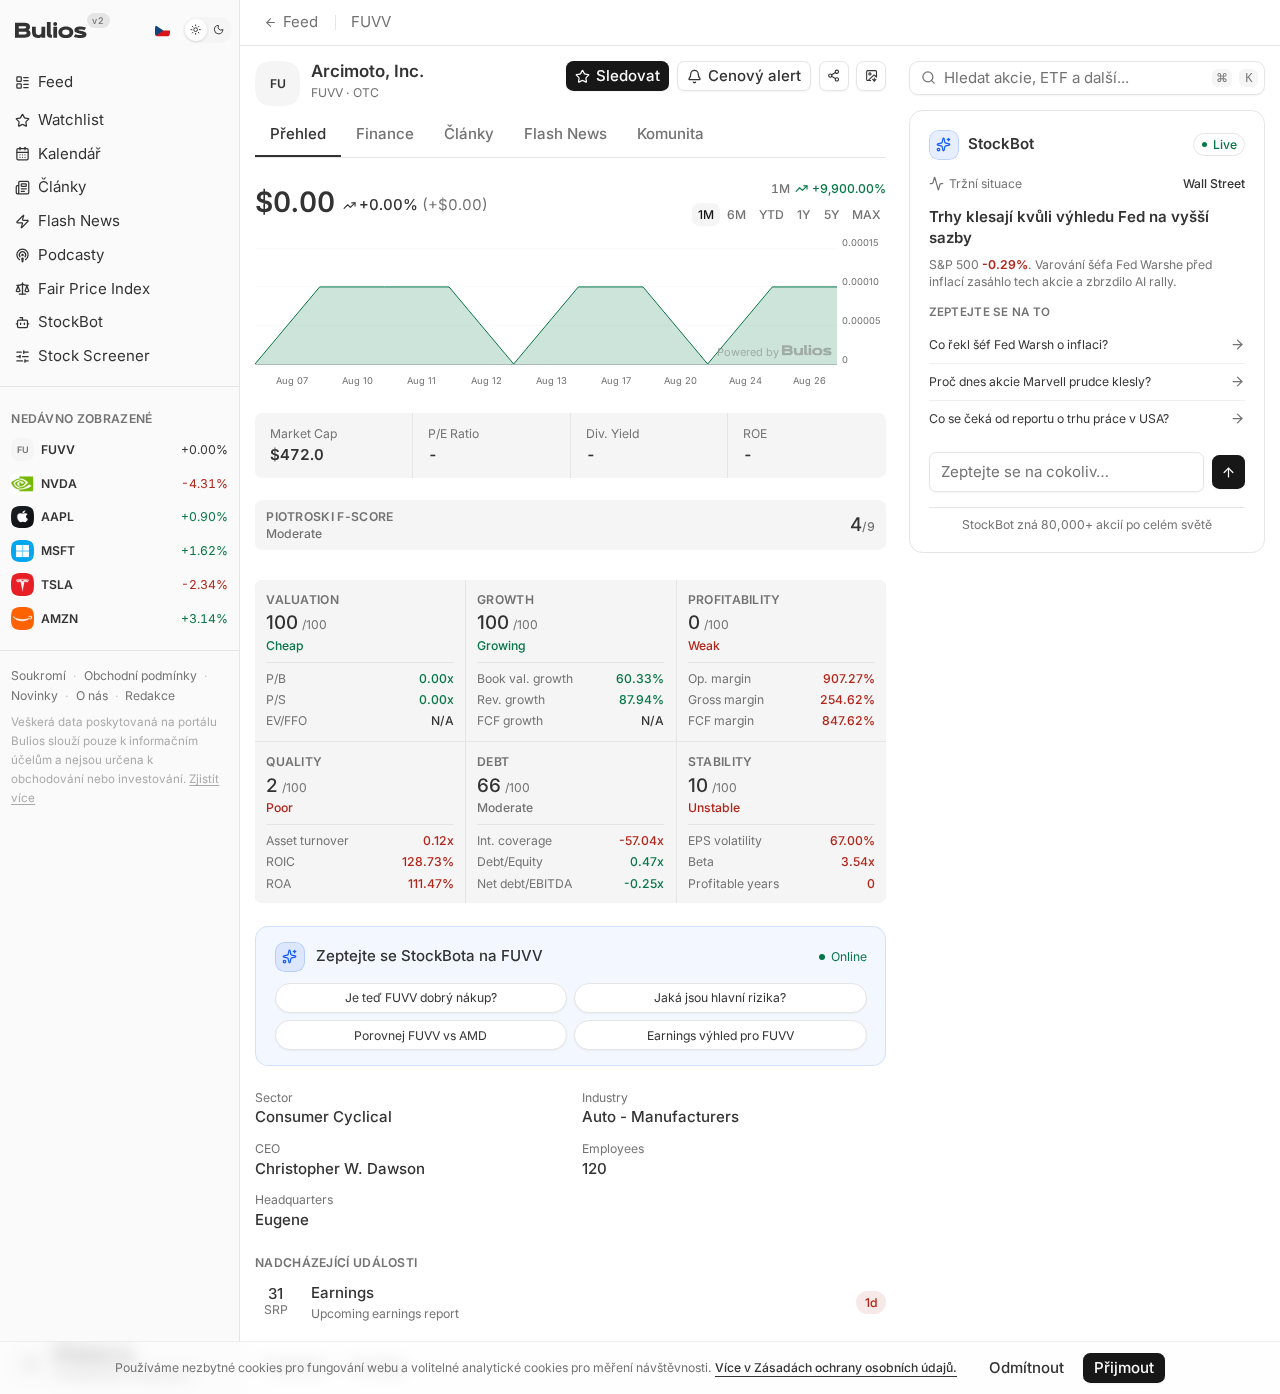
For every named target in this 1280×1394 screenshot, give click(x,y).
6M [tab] (736, 214)
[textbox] (1067, 472)
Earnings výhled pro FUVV (720, 1035)
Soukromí (38, 675)
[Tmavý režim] (207, 30)
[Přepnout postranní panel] (239, 697)
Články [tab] (469, 133)
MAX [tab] (866, 214)
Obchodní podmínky (140, 675)
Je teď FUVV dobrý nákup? (421, 997)
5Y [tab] (831, 214)
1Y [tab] (803, 214)
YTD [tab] (771, 214)
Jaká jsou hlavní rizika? (720, 997)
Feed (300, 21)
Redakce (150, 695)
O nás (92, 695)
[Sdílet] (834, 76)
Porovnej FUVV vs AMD (420, 1035)
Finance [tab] (385, 133)
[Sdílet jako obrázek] (871, 76)
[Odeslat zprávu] (1229, 472)
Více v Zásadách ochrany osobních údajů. (836, 1367)
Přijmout (1124, 1367)
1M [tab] (706, 214)
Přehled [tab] (298, 133)
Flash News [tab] (565, 133)
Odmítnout (1026, 1367)
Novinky (34, 695)
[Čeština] (162, 30)
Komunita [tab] (670, 133)
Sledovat (628, 75)
